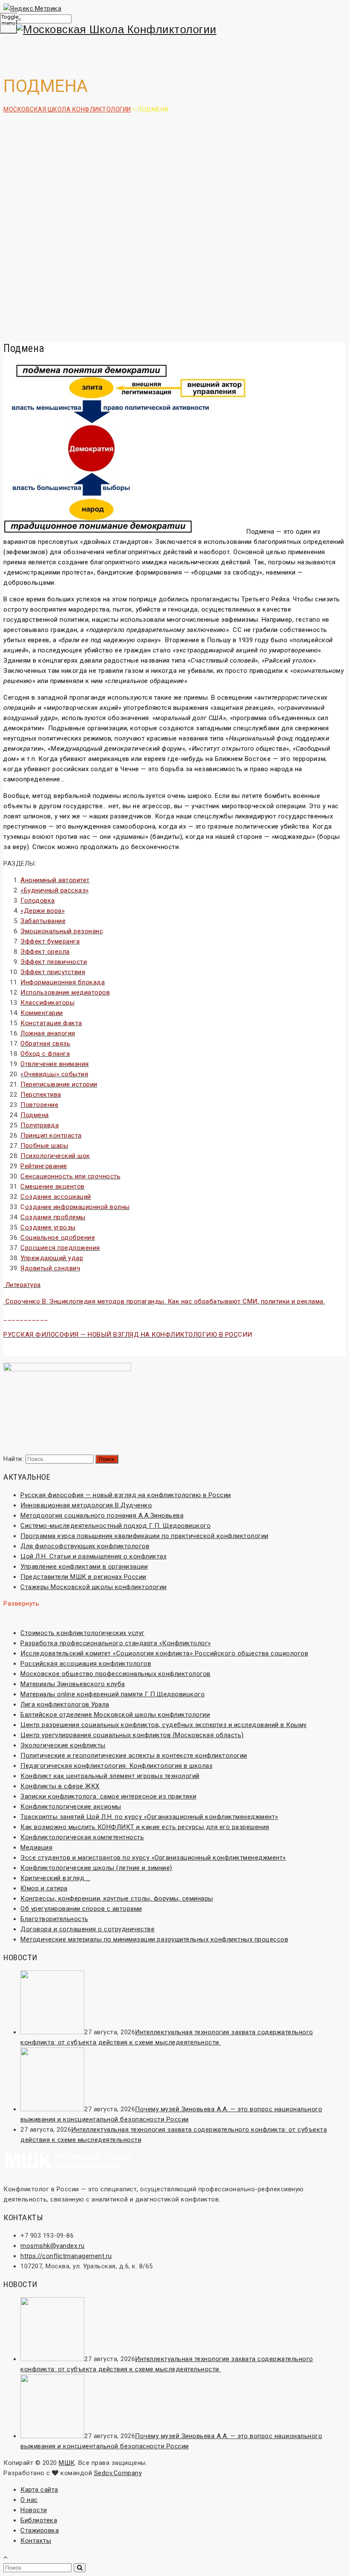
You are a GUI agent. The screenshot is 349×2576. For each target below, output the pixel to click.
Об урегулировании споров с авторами (81, 1909)
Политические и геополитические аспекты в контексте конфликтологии (134, 1755)
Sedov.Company (118, 2473)
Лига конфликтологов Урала (65, 1704)
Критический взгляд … (55, 1878)
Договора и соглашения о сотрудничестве (87, 1929)
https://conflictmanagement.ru (66, 2256)
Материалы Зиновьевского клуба (73, 1684)
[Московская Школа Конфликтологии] (174, 30)
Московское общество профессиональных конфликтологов (116, 1674)
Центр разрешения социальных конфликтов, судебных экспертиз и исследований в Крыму (164, 1725)
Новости (34, 2510)
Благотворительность (54, 1919)
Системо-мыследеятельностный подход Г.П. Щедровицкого (116, 1526)
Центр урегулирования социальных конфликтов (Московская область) (132, 1735)
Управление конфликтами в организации (84, 1567)
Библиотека (39, 2520)
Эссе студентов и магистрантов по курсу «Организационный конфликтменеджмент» (153, 1858)
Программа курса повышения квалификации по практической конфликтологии (144, 1536)
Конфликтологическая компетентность (82, 1837)
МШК (67, 2463)
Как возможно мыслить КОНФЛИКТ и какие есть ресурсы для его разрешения (145, 1827)
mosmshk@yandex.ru (53, 2246)
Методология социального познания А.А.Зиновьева (102, 1515)
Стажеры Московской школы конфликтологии (94, 1587)
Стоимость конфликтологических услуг (83, 1633)
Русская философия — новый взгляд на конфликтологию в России (126, 1495)
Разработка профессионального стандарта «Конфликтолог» (116, 1643)
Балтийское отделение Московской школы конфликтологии (115, 1715)
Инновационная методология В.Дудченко (86, 1505)
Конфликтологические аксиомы (71, 1807)
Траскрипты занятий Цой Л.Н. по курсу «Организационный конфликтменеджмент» (149, 1817)
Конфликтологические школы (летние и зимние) (96, 1868)
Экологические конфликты (63, 1745)
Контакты (36, 2541)
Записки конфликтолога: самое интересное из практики (109, 1796)
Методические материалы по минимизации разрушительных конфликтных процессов (154, 1939)
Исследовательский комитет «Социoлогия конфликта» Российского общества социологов (164, 1653)
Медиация (36, 1847)
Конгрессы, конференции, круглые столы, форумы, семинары (117, 1898)
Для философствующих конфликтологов (85, 1546)
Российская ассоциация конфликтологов (86, 1664)
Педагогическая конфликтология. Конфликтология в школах (116, 1766)
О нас (29, 2500)
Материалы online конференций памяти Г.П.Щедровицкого (113, 1694)
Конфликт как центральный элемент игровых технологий (110, 1776)
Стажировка (40, 2530)
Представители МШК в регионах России (83, 1577)
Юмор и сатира (44, 1888)
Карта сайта (39, 2490)
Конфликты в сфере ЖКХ (60, 1786)
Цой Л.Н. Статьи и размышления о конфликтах (93, 1556)
